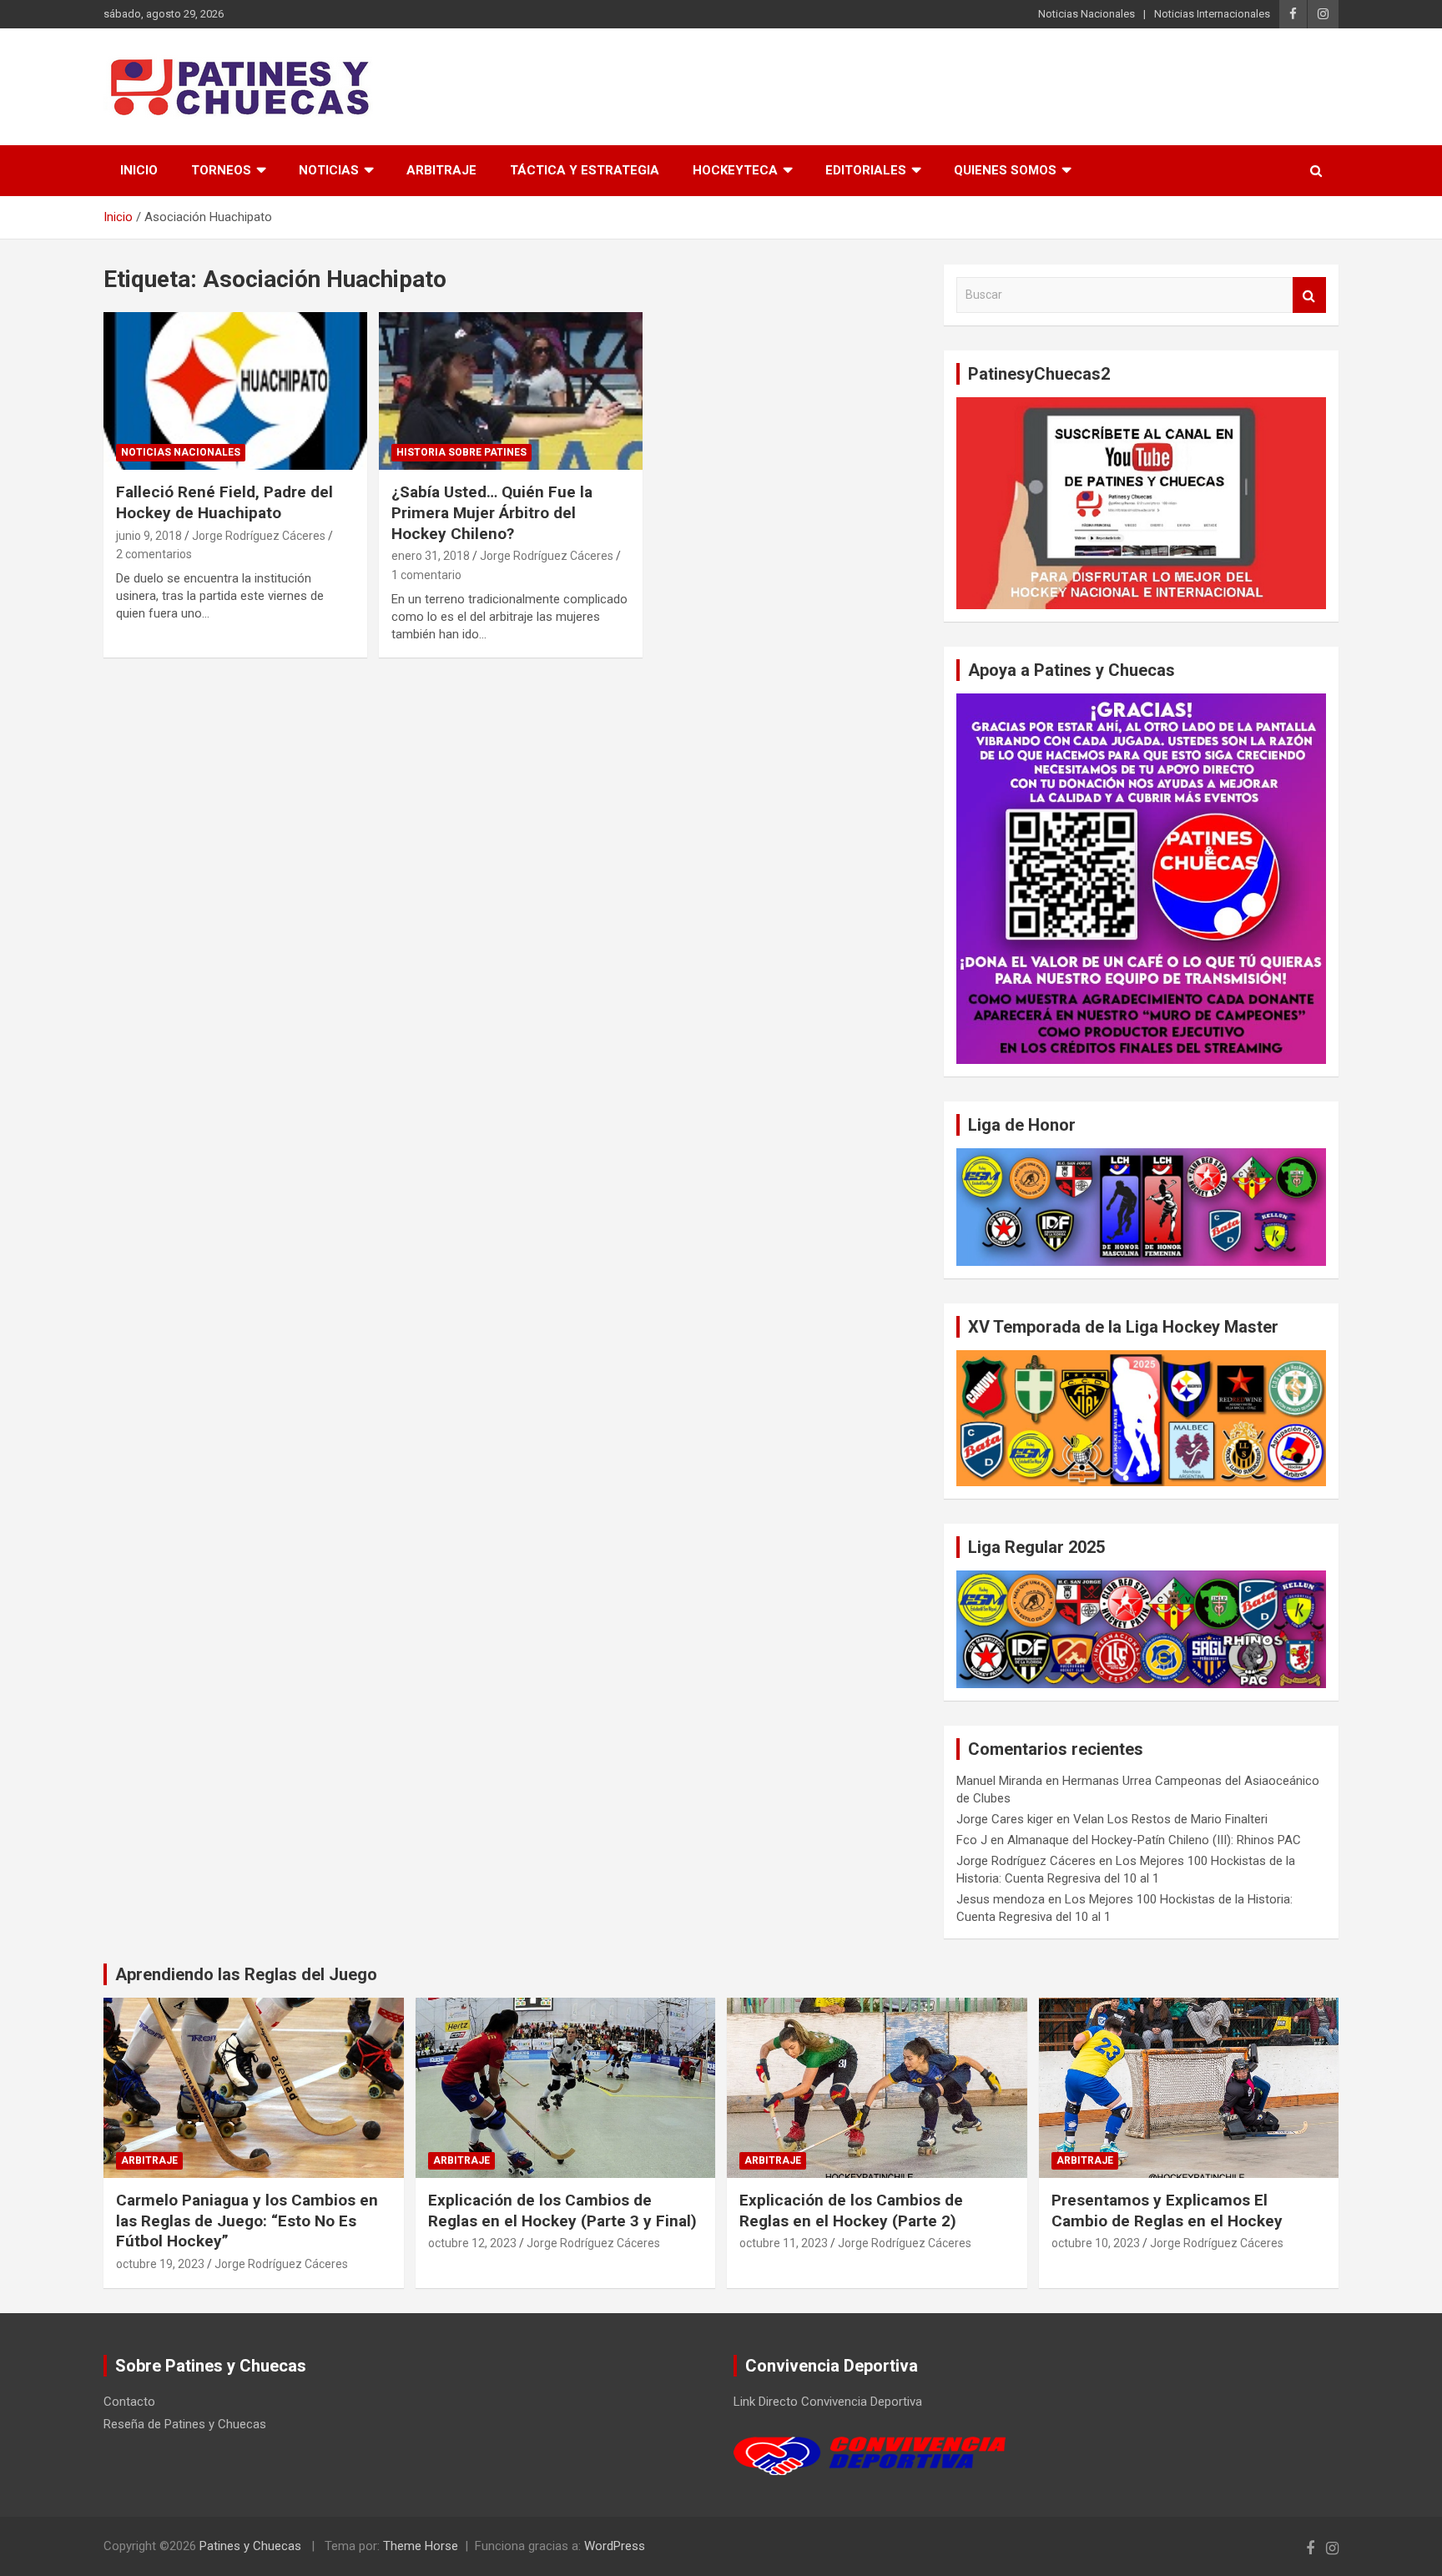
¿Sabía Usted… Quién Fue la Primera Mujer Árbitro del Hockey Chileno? (492, 512)
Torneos (221, 170)
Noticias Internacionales (1212, 14)
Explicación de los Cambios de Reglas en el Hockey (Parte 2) (851, 2211)
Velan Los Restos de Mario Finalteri (1170, 1819)
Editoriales (866, 170)
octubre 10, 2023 (1096, 2243)
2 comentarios (154, 554)
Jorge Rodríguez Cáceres (259, 536)
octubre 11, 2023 (784, 2243)
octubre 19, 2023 (160, 2264)
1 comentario (426, 575)
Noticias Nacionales (1087, 14)
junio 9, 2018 (149, 536)
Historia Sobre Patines (461, 452)
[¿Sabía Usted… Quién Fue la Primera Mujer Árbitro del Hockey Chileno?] (511, 391)
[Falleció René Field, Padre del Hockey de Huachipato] (235, 391)
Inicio (139, 170)
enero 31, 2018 (431, 556)
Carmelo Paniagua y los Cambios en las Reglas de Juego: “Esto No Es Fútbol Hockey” (247, 2221)
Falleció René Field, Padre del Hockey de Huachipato (224, 502)
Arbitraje (441, 170)
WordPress (615, 2546)
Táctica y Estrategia (585, 170)
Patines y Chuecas (250, 2546)
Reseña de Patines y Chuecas (185, 2424)
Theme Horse (421, 2546)
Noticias (329, 170)
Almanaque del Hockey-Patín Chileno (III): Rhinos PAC (1154, 1840)
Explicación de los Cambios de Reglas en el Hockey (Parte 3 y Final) (562, 2211)
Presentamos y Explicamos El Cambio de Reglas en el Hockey (1167, 2211)
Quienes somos (1005, 170)
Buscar (1309, 295)
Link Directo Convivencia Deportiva (828, 2402)
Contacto (129, 2402)
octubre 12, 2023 (472, 2243)
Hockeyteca (735, 170)
